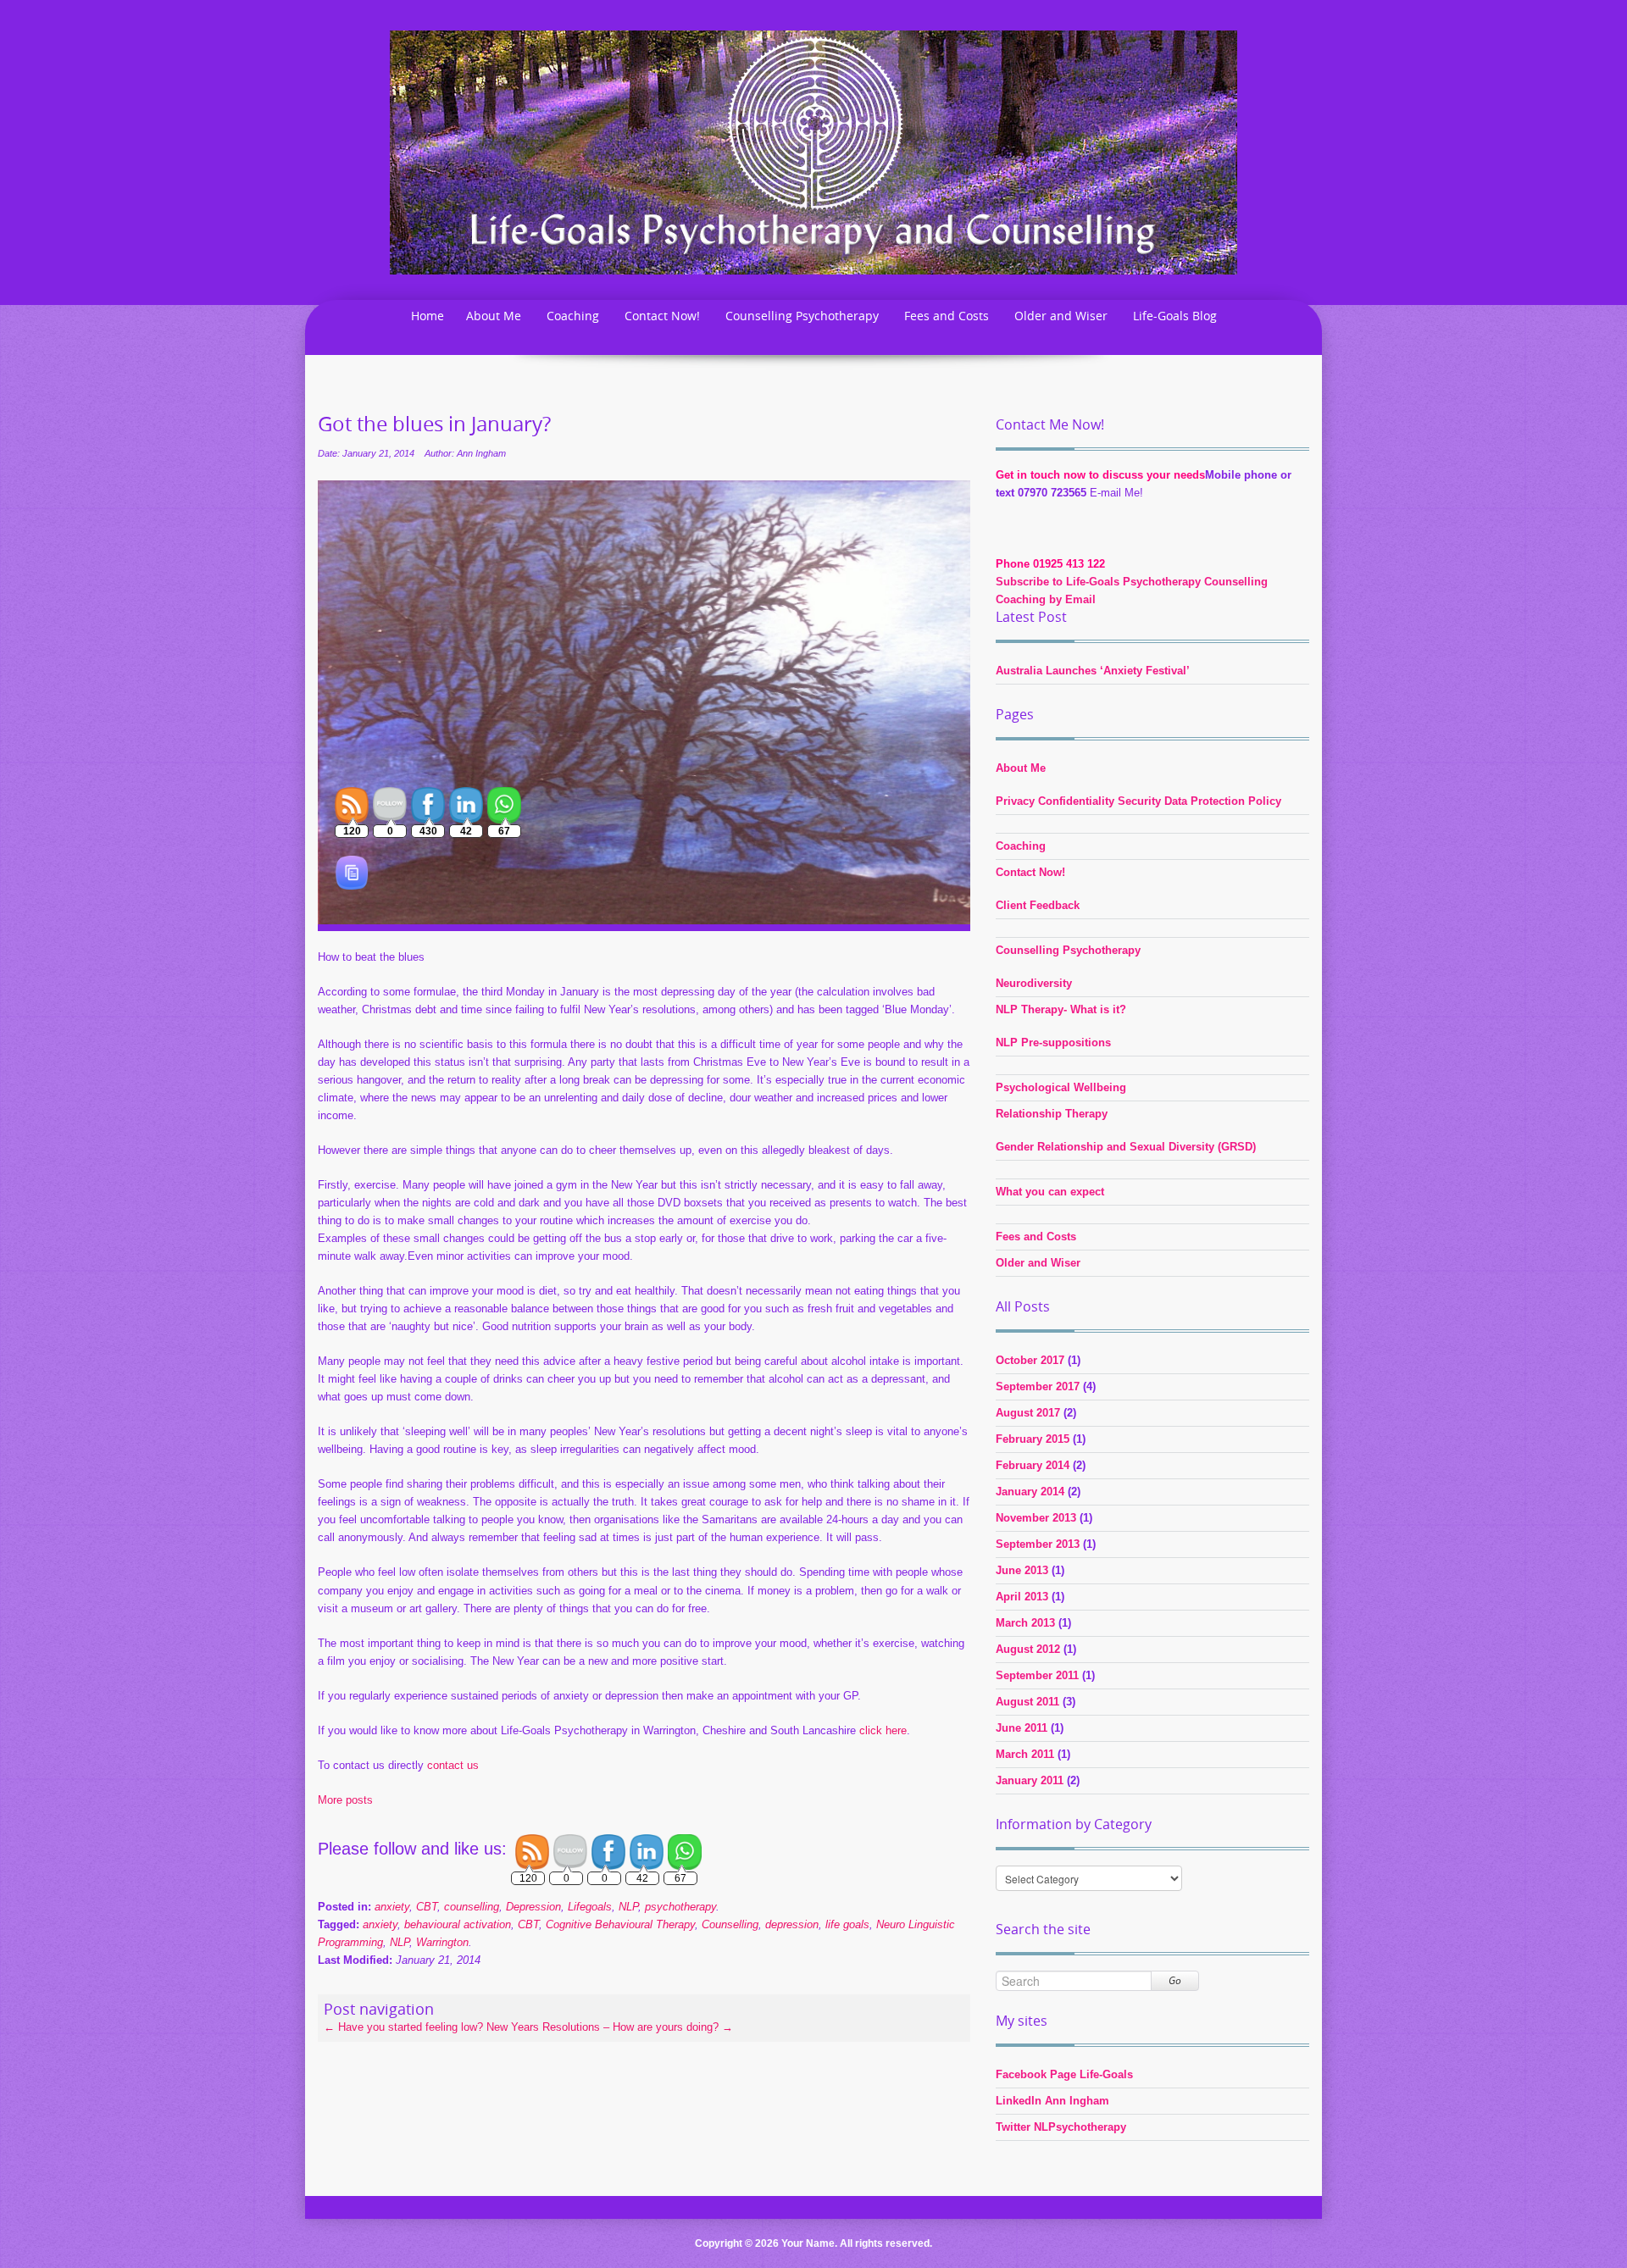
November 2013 (1036, 1518)
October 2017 (1030, 1360)
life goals (847, 1924)
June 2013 (1022, 1570)
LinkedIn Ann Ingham (1052, 2101)
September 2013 (1038, 1544)
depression (792, 1924)
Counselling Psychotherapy (802, 316)
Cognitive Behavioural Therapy (620, 1924)
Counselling (730, 1924)
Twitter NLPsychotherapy (1061, 2127)
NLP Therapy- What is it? (1061, 1009)
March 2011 (1025, 1754)
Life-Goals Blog (1175, 316)
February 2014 (1033, 1465)
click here (883, 1730)
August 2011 (1027, 1702)
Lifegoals (590, 1907)
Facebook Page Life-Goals (1064, 2074)
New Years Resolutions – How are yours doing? (610, 2027)
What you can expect (1050, 1192)
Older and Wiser (1061, 316)
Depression (533, 1907)
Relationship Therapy (1052, 1114)
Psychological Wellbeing (1061, 1087)
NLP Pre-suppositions (1053, 1043)
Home (428, 316)
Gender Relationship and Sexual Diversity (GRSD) (1126, 1147)
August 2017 (1028, 1413)
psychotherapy (680, 1907)
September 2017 (1038, 1386)
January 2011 (1030, 1780)
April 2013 (1022, 1597)
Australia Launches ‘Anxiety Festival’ (1093, 671)
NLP (628, 1907)
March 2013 (1025, 1623)
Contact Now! (662, 316)
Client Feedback (1038, 905)
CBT (528, 1924)
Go (1175, 1980)
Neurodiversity (1034, 983)
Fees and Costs (947, 316)
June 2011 (1022, 1728)
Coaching (573, 316)
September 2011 (1037, 1675)
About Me (494, 316)
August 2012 (1028, 1649)
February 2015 (1033, 1439)
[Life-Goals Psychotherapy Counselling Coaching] (813, 151)
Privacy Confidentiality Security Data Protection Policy (1138, 801)
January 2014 (1030, 1492)
